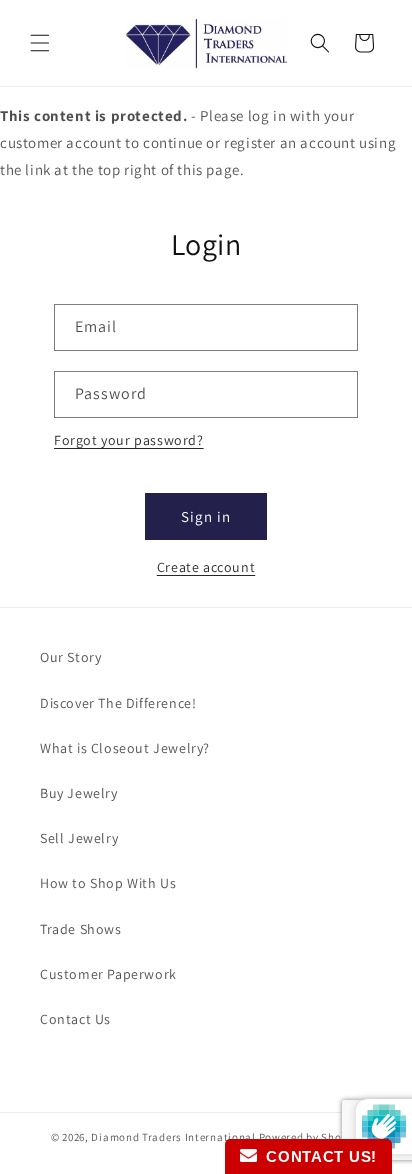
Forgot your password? (129, 440)
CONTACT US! (317, 1156)
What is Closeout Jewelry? (125, 748)
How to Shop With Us (108, 883)
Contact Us (75, 1019)
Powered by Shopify (310, 1137)
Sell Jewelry (79, 838)
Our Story (70, 657)
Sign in (206, 516)
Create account (206, 567)
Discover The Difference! (118, 703)
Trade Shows (81, 929)
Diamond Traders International (173, 1137)
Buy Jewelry (79, 793)
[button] (40, 43)
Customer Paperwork (108, 974)
